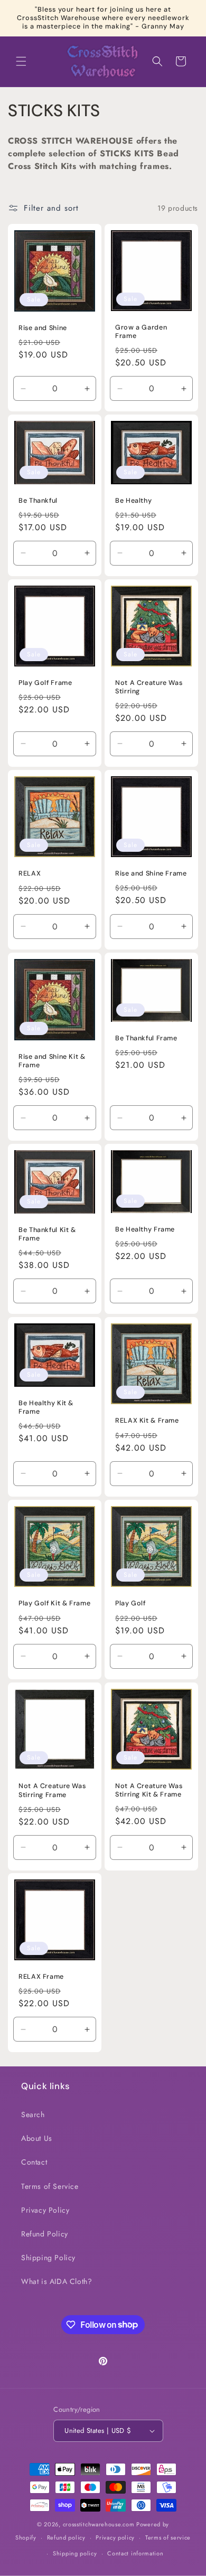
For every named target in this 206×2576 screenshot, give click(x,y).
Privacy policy (115, 2537)
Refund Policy (45, 2234)
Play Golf (130, 1603)
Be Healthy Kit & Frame (46, 1407)
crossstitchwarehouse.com (99, 2524)
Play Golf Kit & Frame (54, 1603)
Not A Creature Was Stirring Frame (52, 1790)
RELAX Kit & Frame (147, 1421)
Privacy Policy (45, 2210)
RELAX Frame (41, 1977)
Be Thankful (38, 501)
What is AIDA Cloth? (57, 2281)
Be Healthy (133, 501)
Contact (34, 2162)
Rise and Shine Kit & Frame (52, 1061)
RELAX (30, 874)
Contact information (135, 2553)
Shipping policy (75, 2553)
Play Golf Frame (45, 683)
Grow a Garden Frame (141, 332)
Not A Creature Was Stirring (149, 687)
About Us (37, 2138)
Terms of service (168, 2537)
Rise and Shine (43, 328)
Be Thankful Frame (146, 1038)
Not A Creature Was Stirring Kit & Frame (149, 1790)
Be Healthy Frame (145, 1229)
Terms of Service (50, 2186)
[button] (21, 61)
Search (33, 2114)
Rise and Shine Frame (151, 873)
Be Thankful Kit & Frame (47, 1234)
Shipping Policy (48, 2258)
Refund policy (66, 2537)
